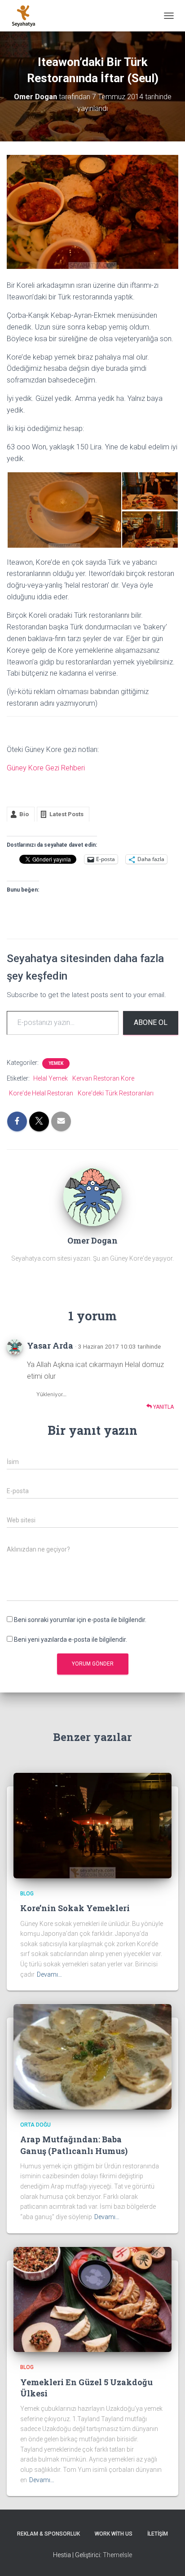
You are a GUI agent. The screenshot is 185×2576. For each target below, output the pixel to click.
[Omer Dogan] (92, 1196)
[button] (64, 510)
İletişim (158, 2534)
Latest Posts (66, 814)
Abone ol (151, 1022)
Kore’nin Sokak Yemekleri (75, 1908)
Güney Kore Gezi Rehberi (46, 768)
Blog (27, 1894)
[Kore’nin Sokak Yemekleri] (92, 1825)
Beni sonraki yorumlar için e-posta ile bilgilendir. (80, 1620)
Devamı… (49, 1974)
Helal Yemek (51, 1078)
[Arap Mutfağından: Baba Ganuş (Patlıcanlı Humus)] (92, 2056)
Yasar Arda (50, 1345)
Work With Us (114, 2534)
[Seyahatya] (27, 16)
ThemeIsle (117, 2555)
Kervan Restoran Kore (103, 1078)
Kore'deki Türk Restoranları (116, 1093)
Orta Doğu (35, 2125)
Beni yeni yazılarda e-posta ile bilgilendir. (70, 1640)
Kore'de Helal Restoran (41, 1093)
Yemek (56, 1063)
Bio (24, 814)
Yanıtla (163, 1407)
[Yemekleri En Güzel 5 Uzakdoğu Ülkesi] (92, 2299)
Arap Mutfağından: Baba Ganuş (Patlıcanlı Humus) (74, 2145)
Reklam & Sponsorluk (48, 2534)
